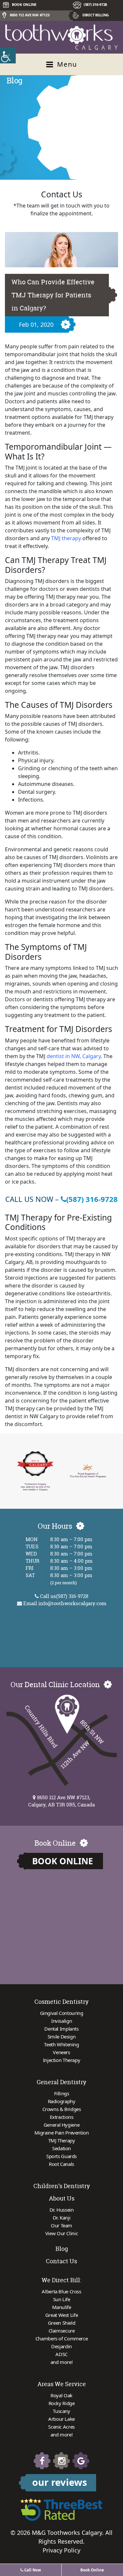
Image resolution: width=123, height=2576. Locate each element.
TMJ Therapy (62, 2140)
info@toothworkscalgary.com (72, 1603)
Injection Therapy (62, 2060)
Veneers (61, 2052)
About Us (62, 2198)
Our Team (61, 2225)
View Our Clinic (61, 2233)
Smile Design (62, 2036)
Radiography (62, 2101)
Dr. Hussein (62, 2210)
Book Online (63, 1861)
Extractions (62, 2117)
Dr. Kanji (62, 2218)
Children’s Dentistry (62, 2186)
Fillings (62, 2093)
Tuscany (61, 2411)
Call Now (32, 2570)
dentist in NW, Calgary (74, 1056)
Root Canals (61, 2164)
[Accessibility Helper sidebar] (8, 56)
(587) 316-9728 (95, 4)
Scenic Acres (61, 2427)
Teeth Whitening (61, 2044)
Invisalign (61, 2021)
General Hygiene (61, 2125)
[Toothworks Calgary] (61, 37)
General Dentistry (61, 2082)
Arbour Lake (61, 2419)
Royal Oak (61, 2395)
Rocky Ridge (62, 2403)
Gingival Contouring (62, 2013)
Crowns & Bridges (62, 2109)
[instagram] (62, 2461)
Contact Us (61, 2261)
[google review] (81, 2461)
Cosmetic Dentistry (61, 2002)
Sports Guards (61, 2156)
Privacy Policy (61, 2550)
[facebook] (42, 2461)
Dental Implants (61, 2029)
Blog (62, 2249)
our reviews (60, 2482)
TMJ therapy (66, 538)
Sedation (61, 2148)
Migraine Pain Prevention (62, 2133)
